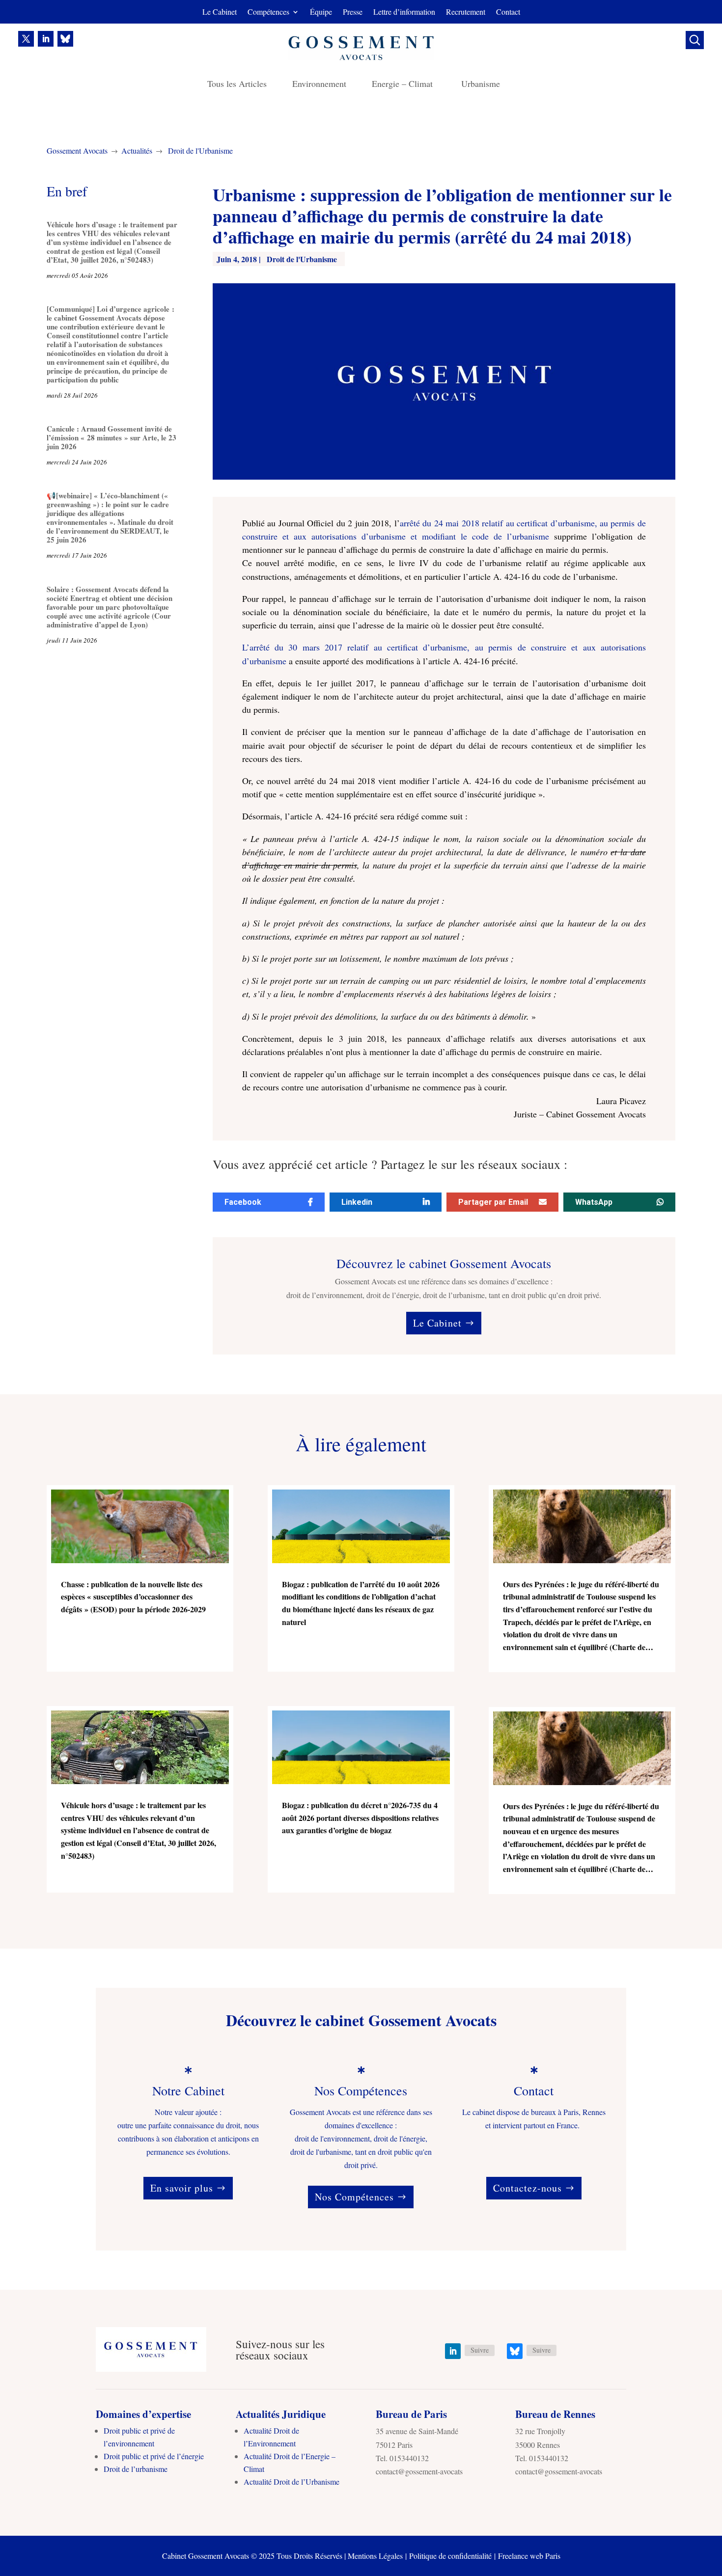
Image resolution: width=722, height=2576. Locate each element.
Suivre (480, 2350)
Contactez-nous (528, 2188)
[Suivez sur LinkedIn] (46, 39)
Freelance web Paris (529, 2556)
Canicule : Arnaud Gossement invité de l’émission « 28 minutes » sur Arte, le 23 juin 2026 (111, 437)
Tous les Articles (237, 85)
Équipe (321, 13)
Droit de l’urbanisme (136, 2469)
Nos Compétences (354, 2197)
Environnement (319, 85)
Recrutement (466, 13)
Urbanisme (481, 85)
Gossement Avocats (77, 150)
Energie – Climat (404, 85)
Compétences (268, 13)
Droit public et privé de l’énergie (154, 2456)
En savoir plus (182, 2188)
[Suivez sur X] (26, 39)
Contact (508, 13)
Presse (353, 13)
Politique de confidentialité (450, 2556)
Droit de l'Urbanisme (200, 150)
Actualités (137, 150)
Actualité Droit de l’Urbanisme (292, 2481)
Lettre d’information (404, 13)
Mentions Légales (375, 2556)
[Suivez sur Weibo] (65, 39)
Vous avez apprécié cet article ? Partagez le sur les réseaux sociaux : (390, 1165)
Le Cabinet (220, 13)
